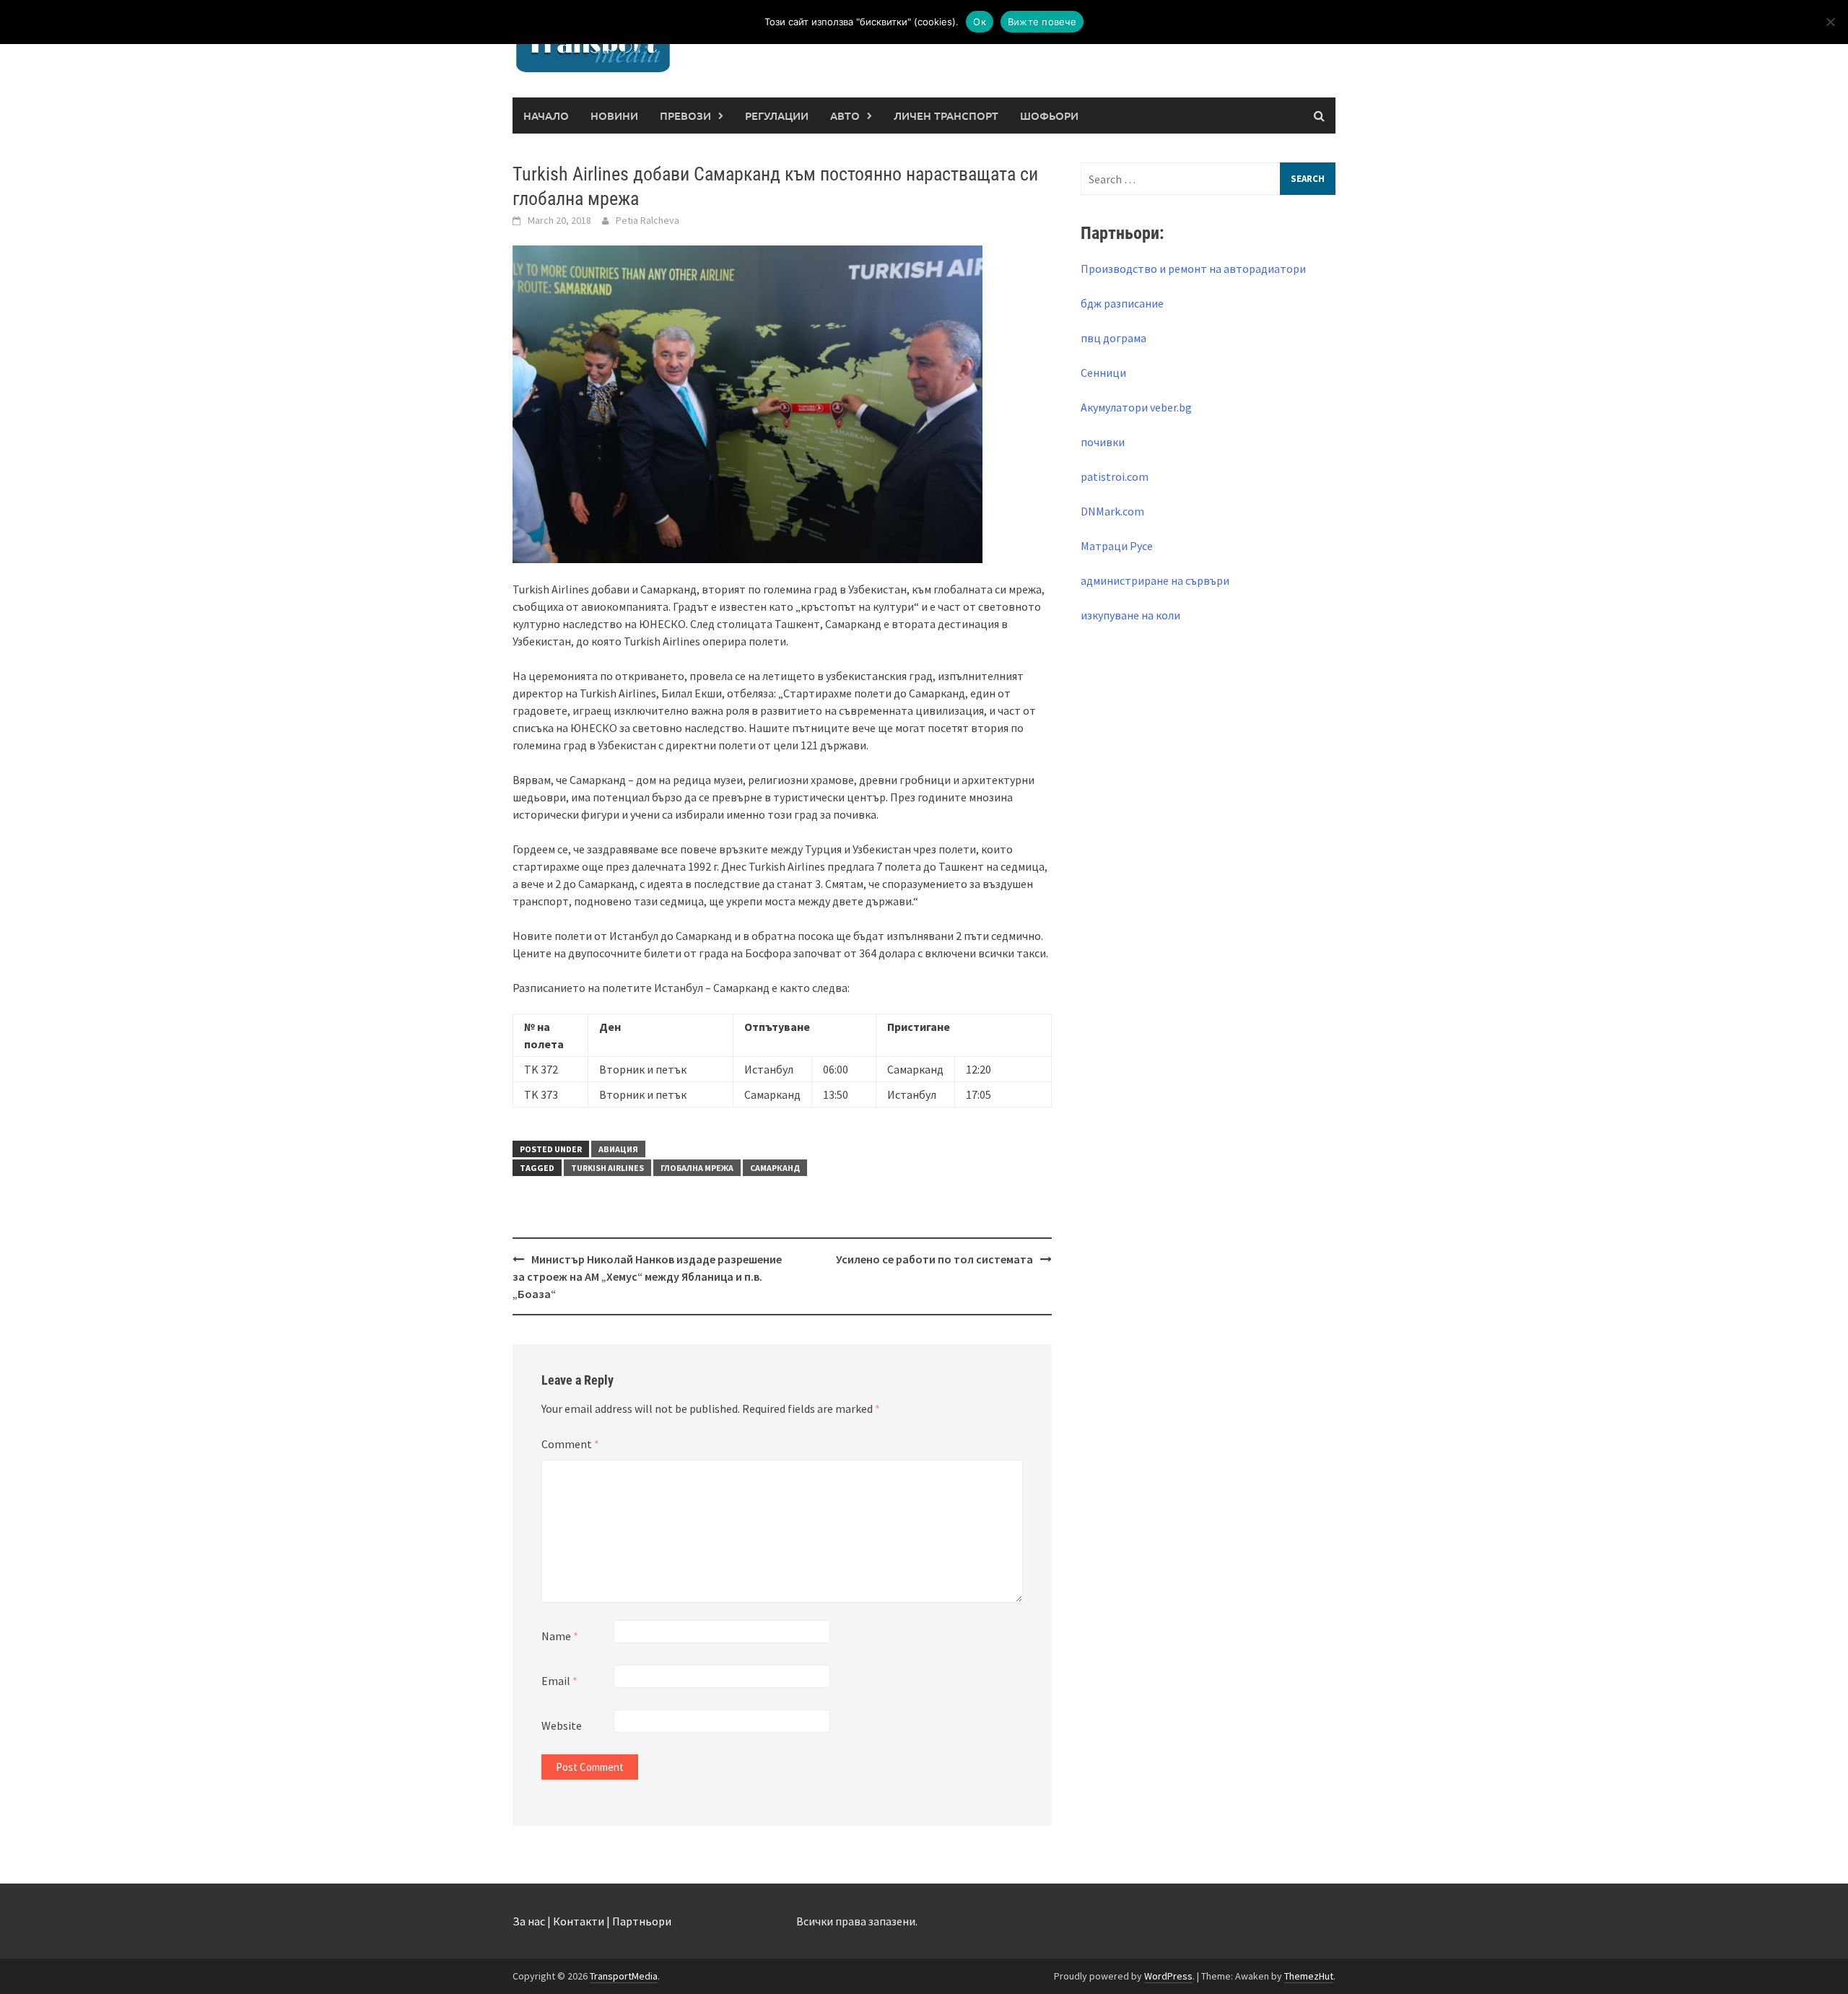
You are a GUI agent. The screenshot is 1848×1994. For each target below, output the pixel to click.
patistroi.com (1115, 476)
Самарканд (775, 1168)
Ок (980, 22)
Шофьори (1049, 116)
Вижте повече (1042, 22)
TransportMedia (624, 1976)
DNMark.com (1112, 511)
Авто (845, 116)
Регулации (777, 116)
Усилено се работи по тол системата (934, 1259)
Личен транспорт (946, 116)
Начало (546, 116)
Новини (614, 116)
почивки (1103, 442)
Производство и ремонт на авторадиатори (1193, 269)
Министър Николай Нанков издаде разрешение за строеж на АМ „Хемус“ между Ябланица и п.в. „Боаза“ (647, 1276)
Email (559, 1681)
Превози (685, 116)
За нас (529, 1921)
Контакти (579, 1921)
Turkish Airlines (607, 1168)
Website (562, 1725)
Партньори (642, 1921)
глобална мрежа (697, 1168)
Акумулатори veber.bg (1136, 407)
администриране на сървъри (1155, 580)
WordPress (1168, 1976)
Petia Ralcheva (648, 220)
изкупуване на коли (1130, 615)
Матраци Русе (1117, 546)
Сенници (1103, 373)
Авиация (618, 1149)
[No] (1830, 22)
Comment (570, 1444)
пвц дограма (1113, 338)
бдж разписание (1122, 303)
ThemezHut (1309, 1976)
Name (560, 1636)
